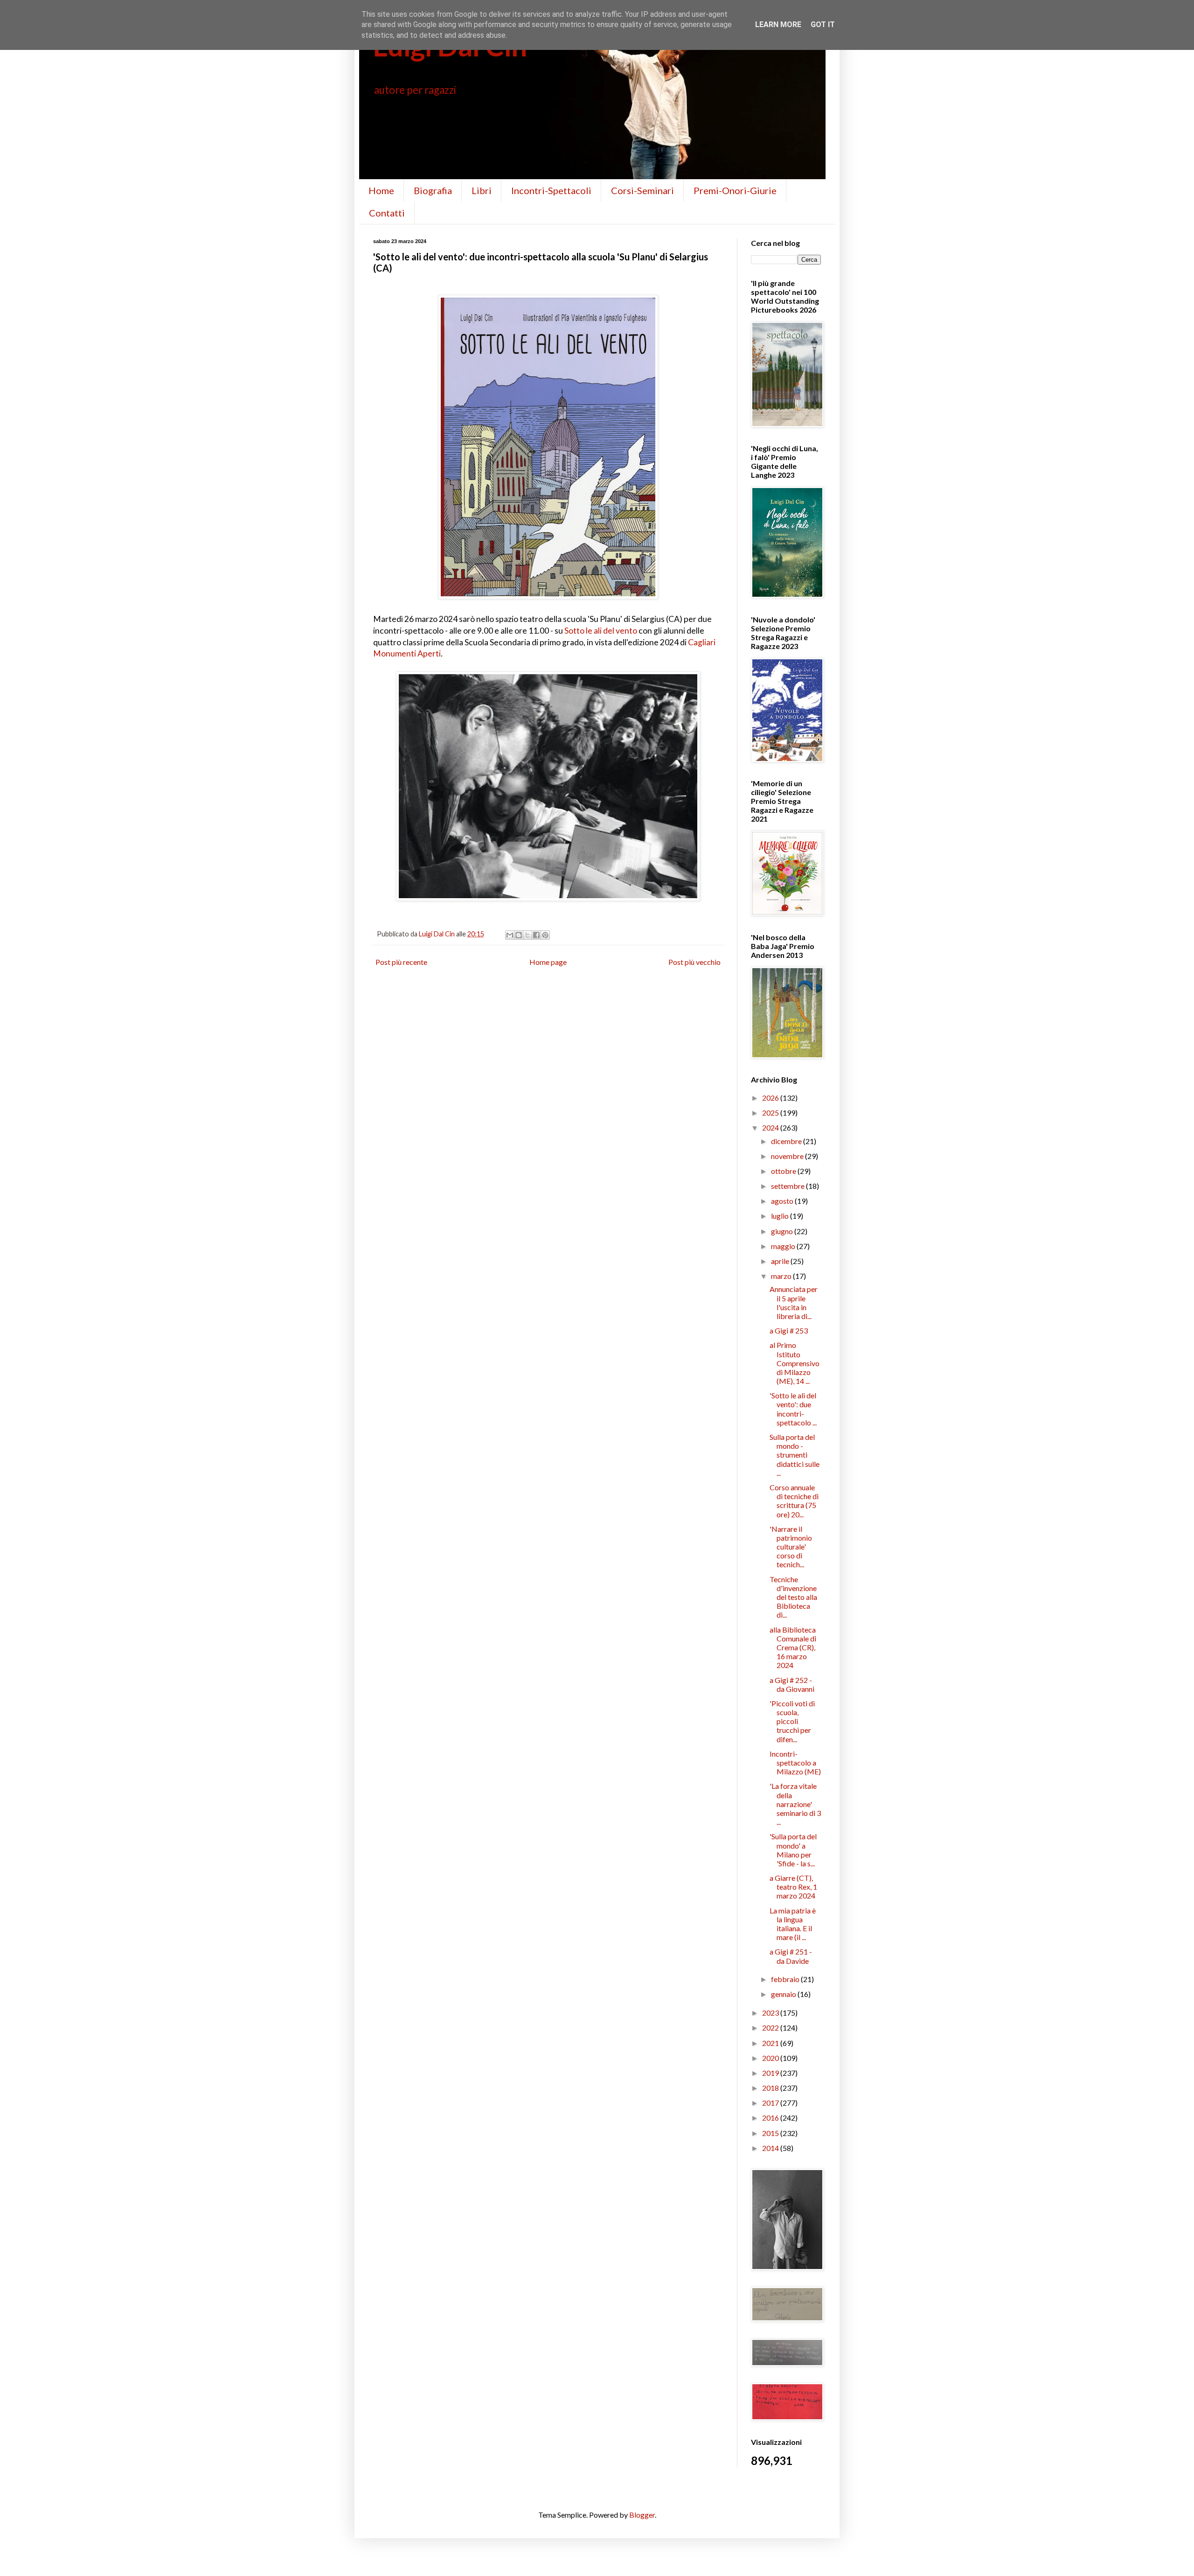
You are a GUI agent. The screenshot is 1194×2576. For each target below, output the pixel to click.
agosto (783, 1201)
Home (381, 190)
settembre (788, 1186)
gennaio (784, 1994)
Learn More (778, 24)
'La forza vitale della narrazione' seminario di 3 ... (795, 1804)
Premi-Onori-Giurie (735, 190)
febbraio (786, 1979)
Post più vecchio (694, 962)
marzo (782, 1276)
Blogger (642, 2515)
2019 (771, 2073)
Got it (823, 24)
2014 (771, 2148)
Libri (482, 190)
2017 (771, 2103)
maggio (784, 1246)
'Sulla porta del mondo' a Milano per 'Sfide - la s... (793, 1850)
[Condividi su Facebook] (536, 935)
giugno (783, 1231)
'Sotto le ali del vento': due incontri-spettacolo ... (793, 1409)
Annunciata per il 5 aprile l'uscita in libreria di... (794, 1302)
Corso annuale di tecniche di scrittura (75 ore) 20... (794, 1501)
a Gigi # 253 (789, 1330)
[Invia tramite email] (510, 935)
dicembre (787, 1141)
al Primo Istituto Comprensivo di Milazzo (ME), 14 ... (795, 1363)
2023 (771, 2013)
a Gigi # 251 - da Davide (791, 1956)
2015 (771, 2133)
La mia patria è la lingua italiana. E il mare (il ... (793, 1924)
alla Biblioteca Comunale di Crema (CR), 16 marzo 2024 (793, 1648)
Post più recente (401, 962)
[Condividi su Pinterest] (545, 935)
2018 (771, 2088)
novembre (788, 1156)
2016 (771, 2118)
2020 (771, 2058)
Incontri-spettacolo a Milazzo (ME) (795, 1763)
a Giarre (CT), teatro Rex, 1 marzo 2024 (793, 1887)
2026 (771, 1098)
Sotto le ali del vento (601, 631)
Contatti (387, 213)
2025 (771, 1113)
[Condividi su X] (528, 935)
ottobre (784, 1171)
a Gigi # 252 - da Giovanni (792, 1684)
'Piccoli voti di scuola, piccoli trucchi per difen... (792, 1721)
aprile (781, 1261)
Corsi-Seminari (642, 190)
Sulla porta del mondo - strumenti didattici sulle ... (795, 1455)
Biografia (433, 190)
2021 (771, 2043)
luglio (781, 1216)
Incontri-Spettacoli (551, 190)
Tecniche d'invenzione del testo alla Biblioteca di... (793, 1597)
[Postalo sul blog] (519, 935)
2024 (771, 1127)
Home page (548, 962)
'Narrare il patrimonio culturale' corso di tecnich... (791, 1547)
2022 (771, 2028)
